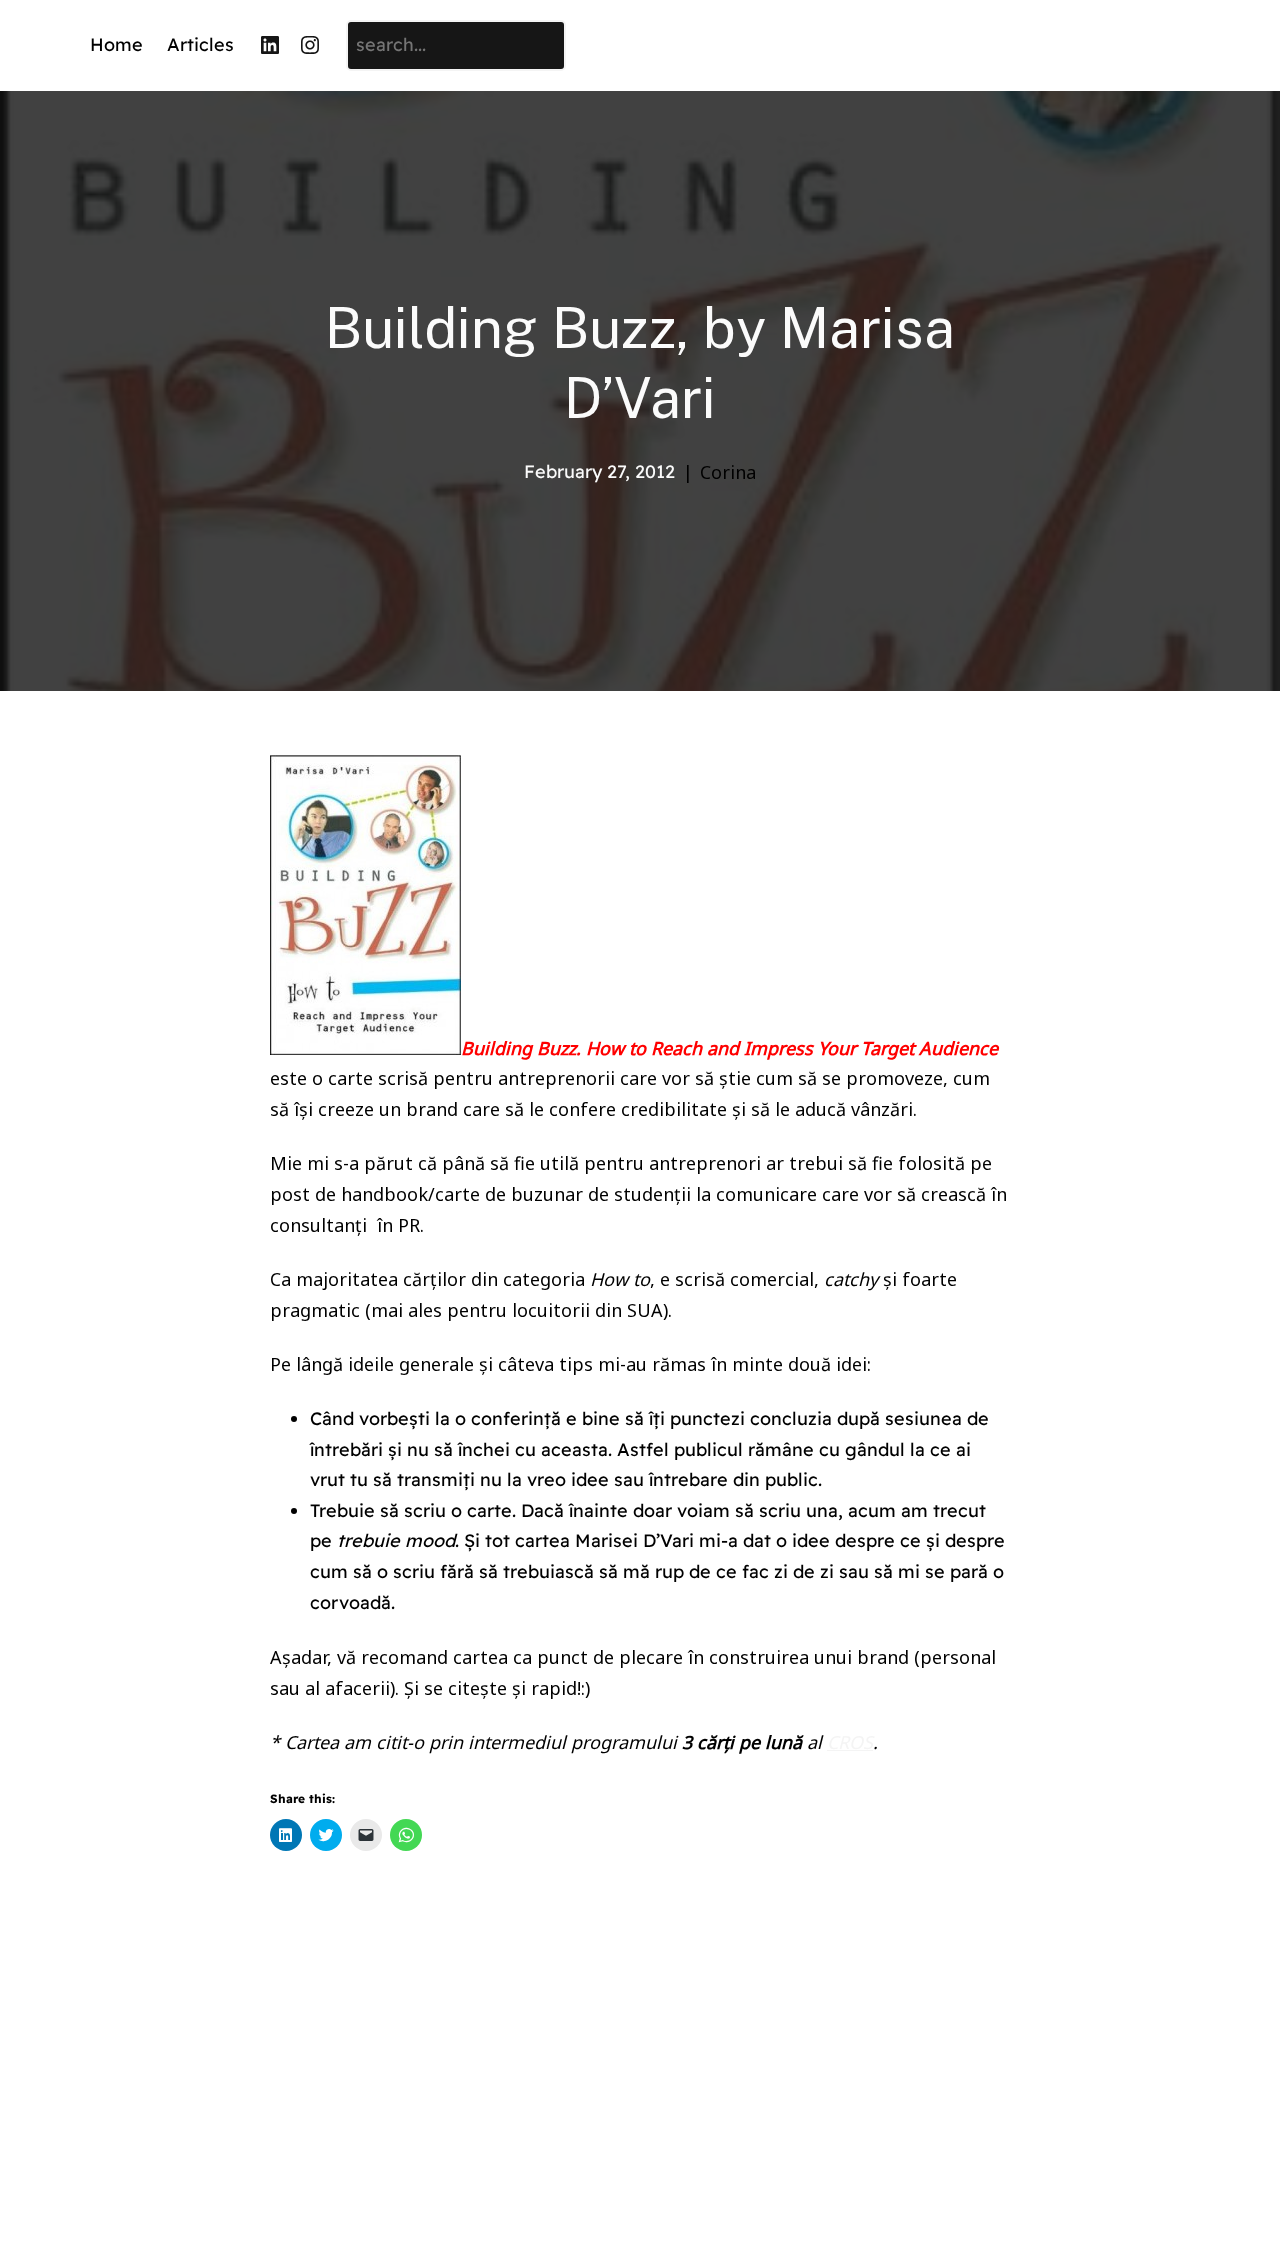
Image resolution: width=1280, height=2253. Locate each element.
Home (116, 44)
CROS (850, 1742)
